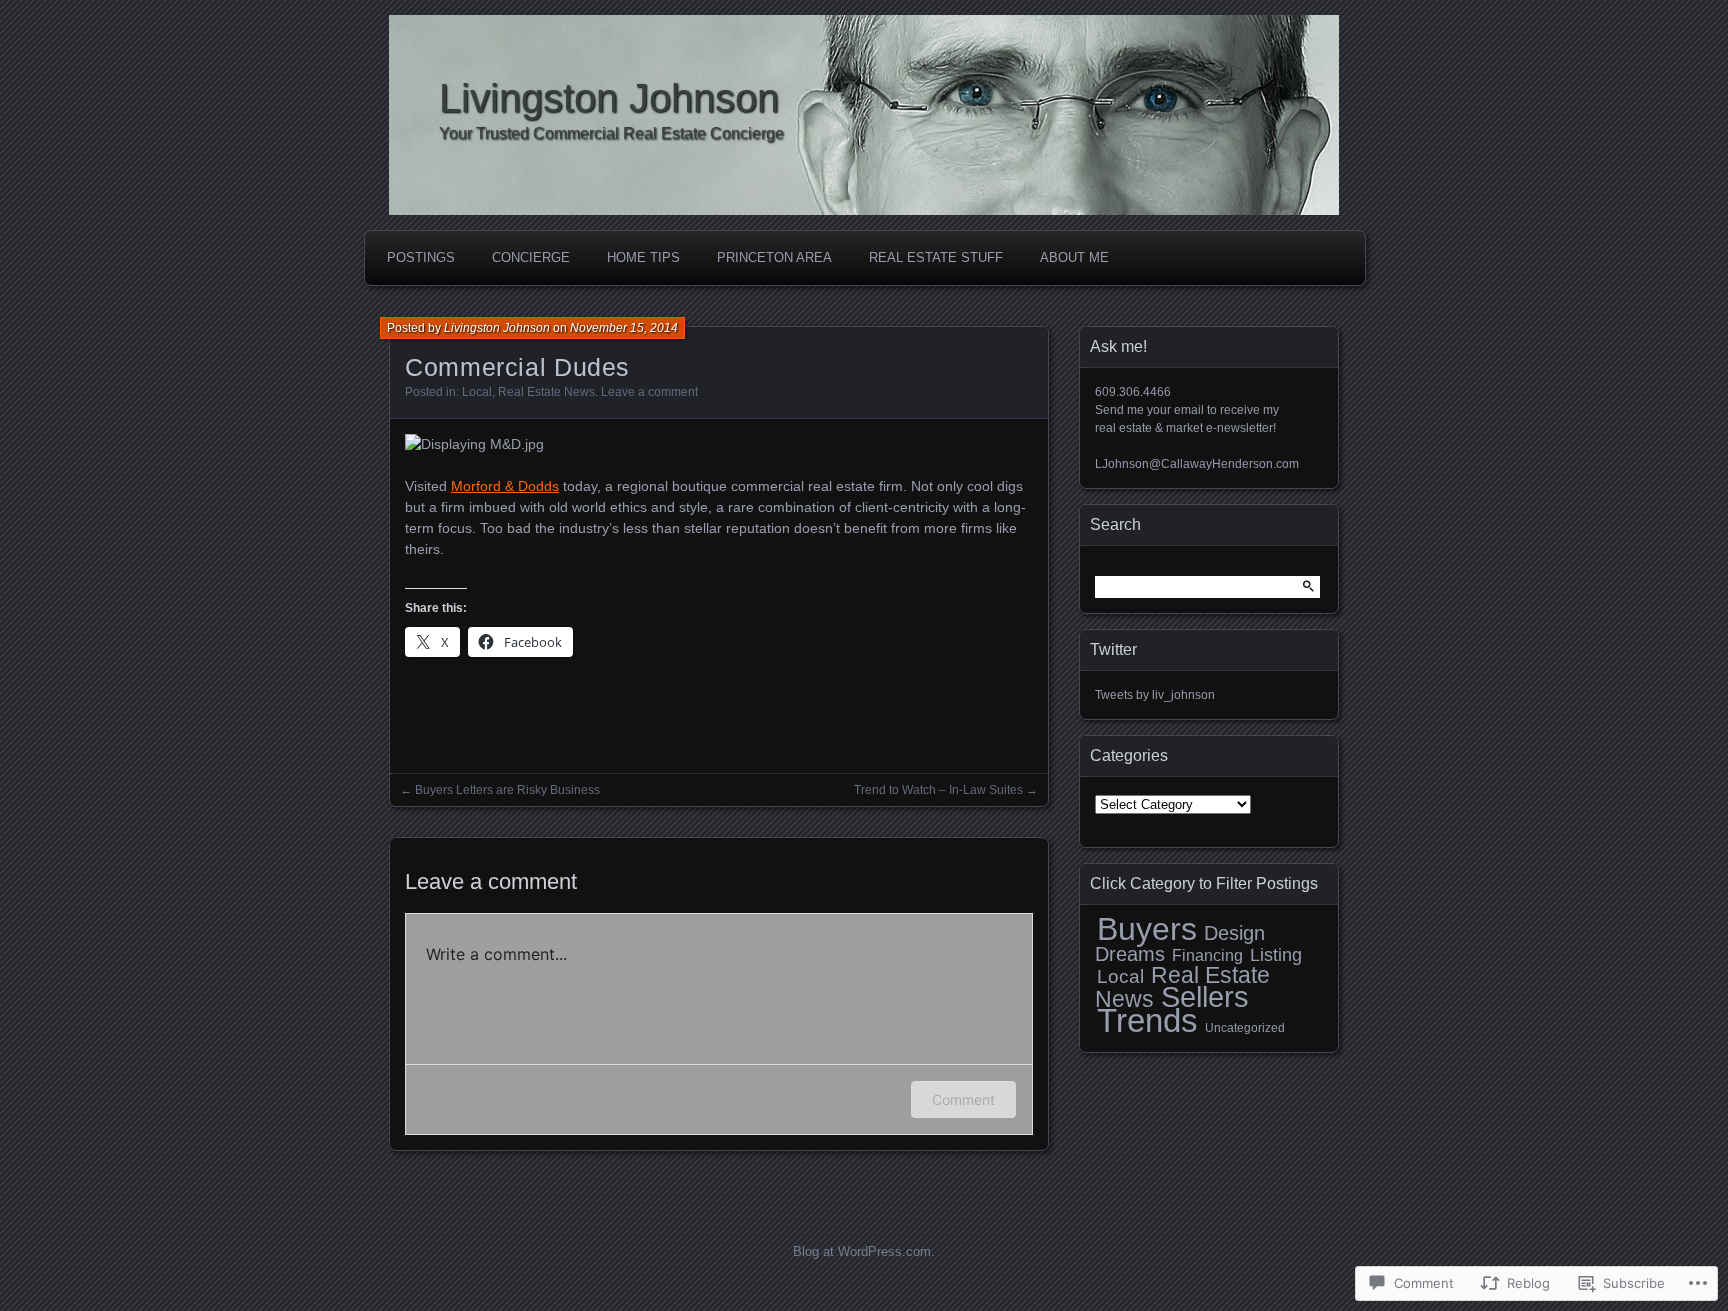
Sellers (1205, 997)
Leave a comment (649, 392)
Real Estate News (546, 392)
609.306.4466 (1133, 392)
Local (477, 392)
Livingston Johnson (609, 98)
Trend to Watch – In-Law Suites (938, 790)
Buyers (1147, 929)
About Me (1074, 257)
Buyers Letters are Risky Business (507, 790)
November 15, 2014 (624, 328)
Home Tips (643, 257)
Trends (1147, 1020)
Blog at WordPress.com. (864, 1251)
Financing (1207, 955)
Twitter (1113, 649)
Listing (1276, 955)
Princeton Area (774, 257)
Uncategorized (1245, 1028)
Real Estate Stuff (936, 257)
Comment (963, 1099)
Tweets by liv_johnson (1155, 695)
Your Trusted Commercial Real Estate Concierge (611, 133)
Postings (421, 257)
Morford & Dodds (505, 486)
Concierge (531, 257)
